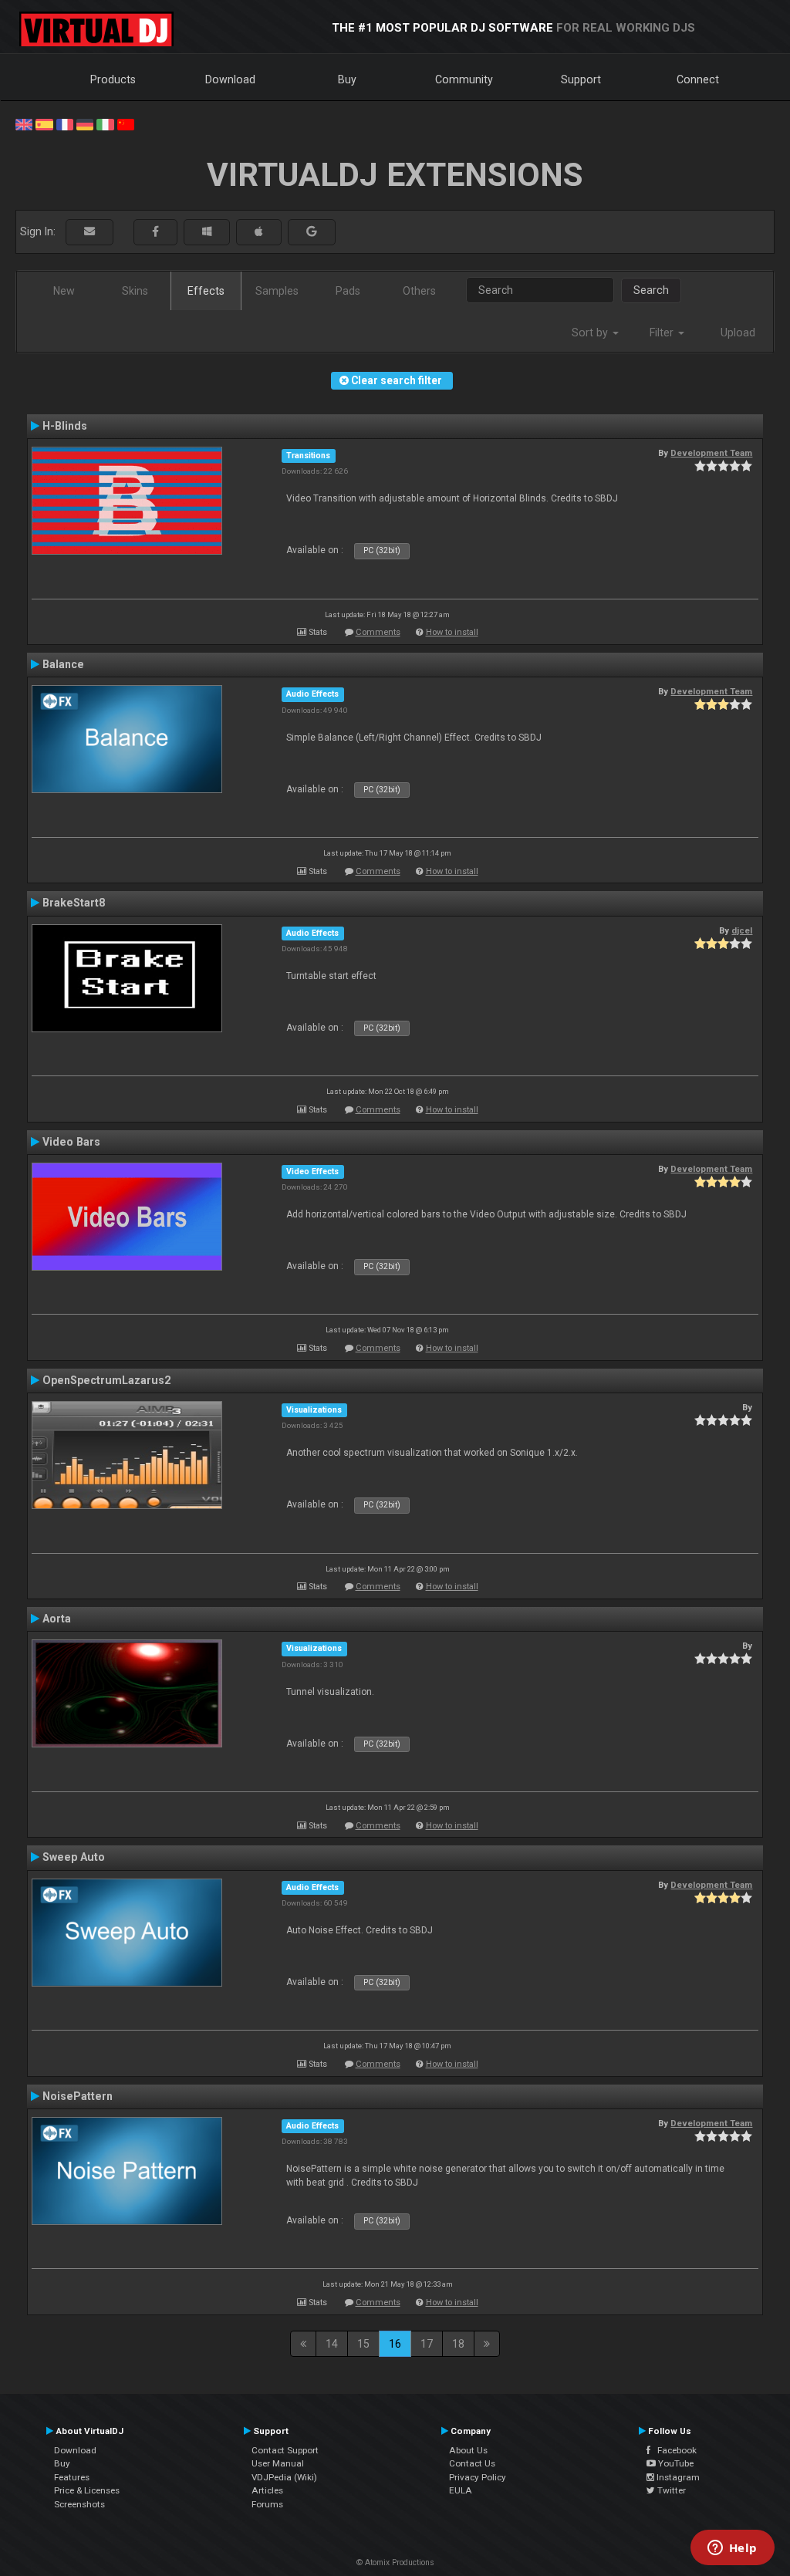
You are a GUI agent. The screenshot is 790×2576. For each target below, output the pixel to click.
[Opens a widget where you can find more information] (732, 2549)
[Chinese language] (126, 123)
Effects (206, 291)
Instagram (677, 2477)
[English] (24, 123)
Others (419, 291)
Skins (135, 291)
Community (464, 79)
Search (651, 290)
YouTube (675, 2463)
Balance (63, 664)
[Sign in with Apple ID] (259, 232)
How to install (452, 632)
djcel (742, 930)
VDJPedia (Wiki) (284, 2477)
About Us (468, 2450)
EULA (461, 2490)
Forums (267, 2504)
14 (332, 2344)
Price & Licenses (87, 2490)
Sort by (591, 333)
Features (72, 2477)
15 (363, 2344)
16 (395, 2344)
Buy (347, 79)
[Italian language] (105, 123)
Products (113, 79)
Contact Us (472, 2463)
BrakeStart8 (74, 903)
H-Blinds (65, 426)
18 (458, 2344)
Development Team (711, 453)
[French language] (65, 123)
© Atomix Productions (395, 2562)
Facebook (674, 2450)
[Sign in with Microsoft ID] (207, 232)
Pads (348, 291)
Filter (663, 333)
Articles (267, 2490)
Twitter (670, 2490)
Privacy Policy (478, 2477)
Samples (277, 291)
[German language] (85, 123)
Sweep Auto (74, 1857)
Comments (378, 632)
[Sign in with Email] (89, 232)
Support (581, 79)
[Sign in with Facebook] (155, 232)
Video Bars (71, 1142)
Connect (698, 79)
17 (427, 2344)
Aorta (57, 1619)
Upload (738, 333)
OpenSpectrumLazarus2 (106, 1380)
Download (230, 79)
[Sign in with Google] (312, 232)
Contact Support (285, 2450)
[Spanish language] (44, 123)
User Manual (278, 2463)
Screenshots (79, 2504)
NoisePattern (78, 2096)
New (64, 291)
